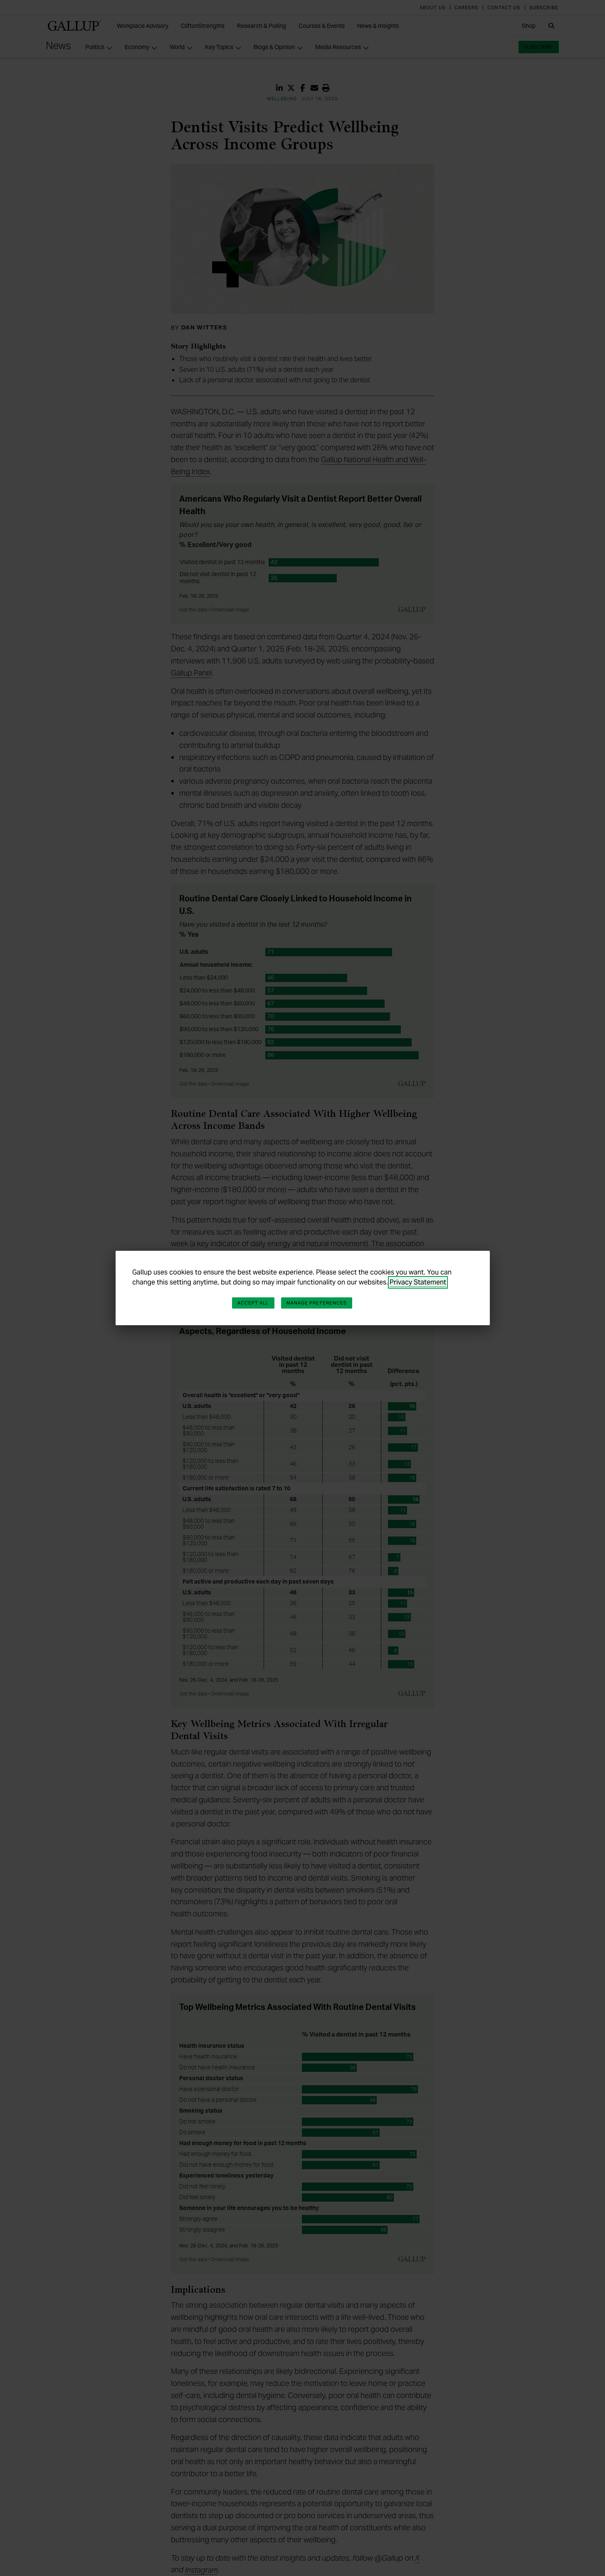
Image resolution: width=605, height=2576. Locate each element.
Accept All (253, 1303)
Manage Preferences (317, 1303)
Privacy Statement (418, 1282)
